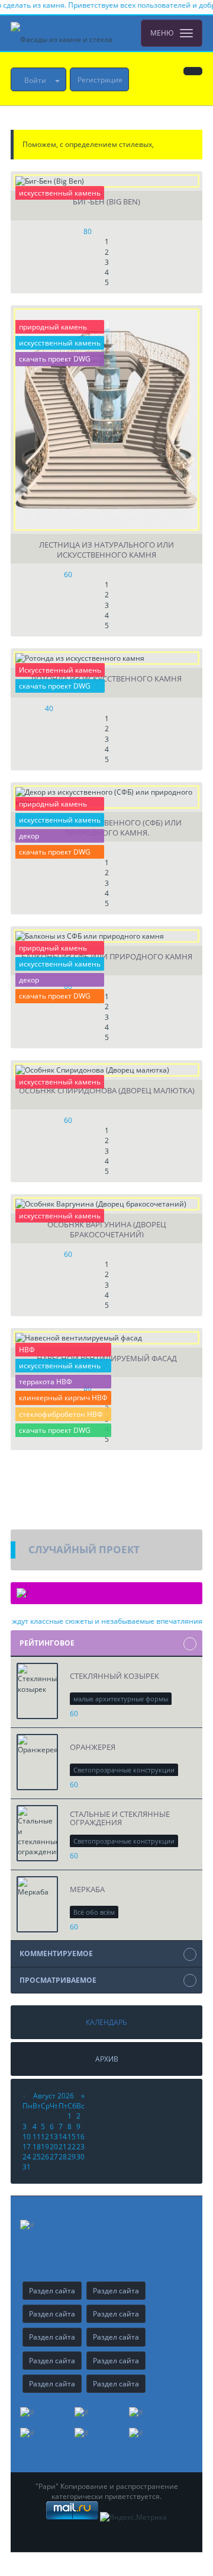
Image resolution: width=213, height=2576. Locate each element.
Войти (35, 80)
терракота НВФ (46, 1382)
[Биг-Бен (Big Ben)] (106, 181)
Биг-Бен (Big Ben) (106, 202)
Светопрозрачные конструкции (124, 1770)
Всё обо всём (94, 1912)
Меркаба (87, 1889)
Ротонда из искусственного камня (106, 679)
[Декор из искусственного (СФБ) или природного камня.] (106, 797)
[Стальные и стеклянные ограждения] (37, 1833)
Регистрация (100, 80)
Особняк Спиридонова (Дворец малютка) (107, 1091)
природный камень (53, 327)
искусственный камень (60, 193)
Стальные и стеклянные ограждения (120, 1818)
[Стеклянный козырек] (37, 1691)
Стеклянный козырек (114, 1676)
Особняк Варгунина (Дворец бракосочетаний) (107, 1228)
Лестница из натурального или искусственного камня (106, 549)
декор (29, 836)
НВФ (27, 1350)
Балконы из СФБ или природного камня (107, 957)
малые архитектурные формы (121, 1699)
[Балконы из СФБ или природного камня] (106, 936)
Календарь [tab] (106, 2022)
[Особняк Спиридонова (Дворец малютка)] (106, 1070)
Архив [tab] (107, 2059)
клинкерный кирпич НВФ (63, 1398)
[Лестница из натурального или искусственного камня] (106, 420)
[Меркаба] (37, 1904)
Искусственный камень (60, 670)
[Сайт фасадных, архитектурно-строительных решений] (62, 33)
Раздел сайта (52, 2291)
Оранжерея (93, 1747)
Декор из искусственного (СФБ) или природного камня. (106, 827)
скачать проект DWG (55, 359)
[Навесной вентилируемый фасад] (106, 1338)
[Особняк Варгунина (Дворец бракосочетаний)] (106, 1204)
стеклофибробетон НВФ (61, 1414)
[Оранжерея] (37, 1762)
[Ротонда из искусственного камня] (106, 658)
